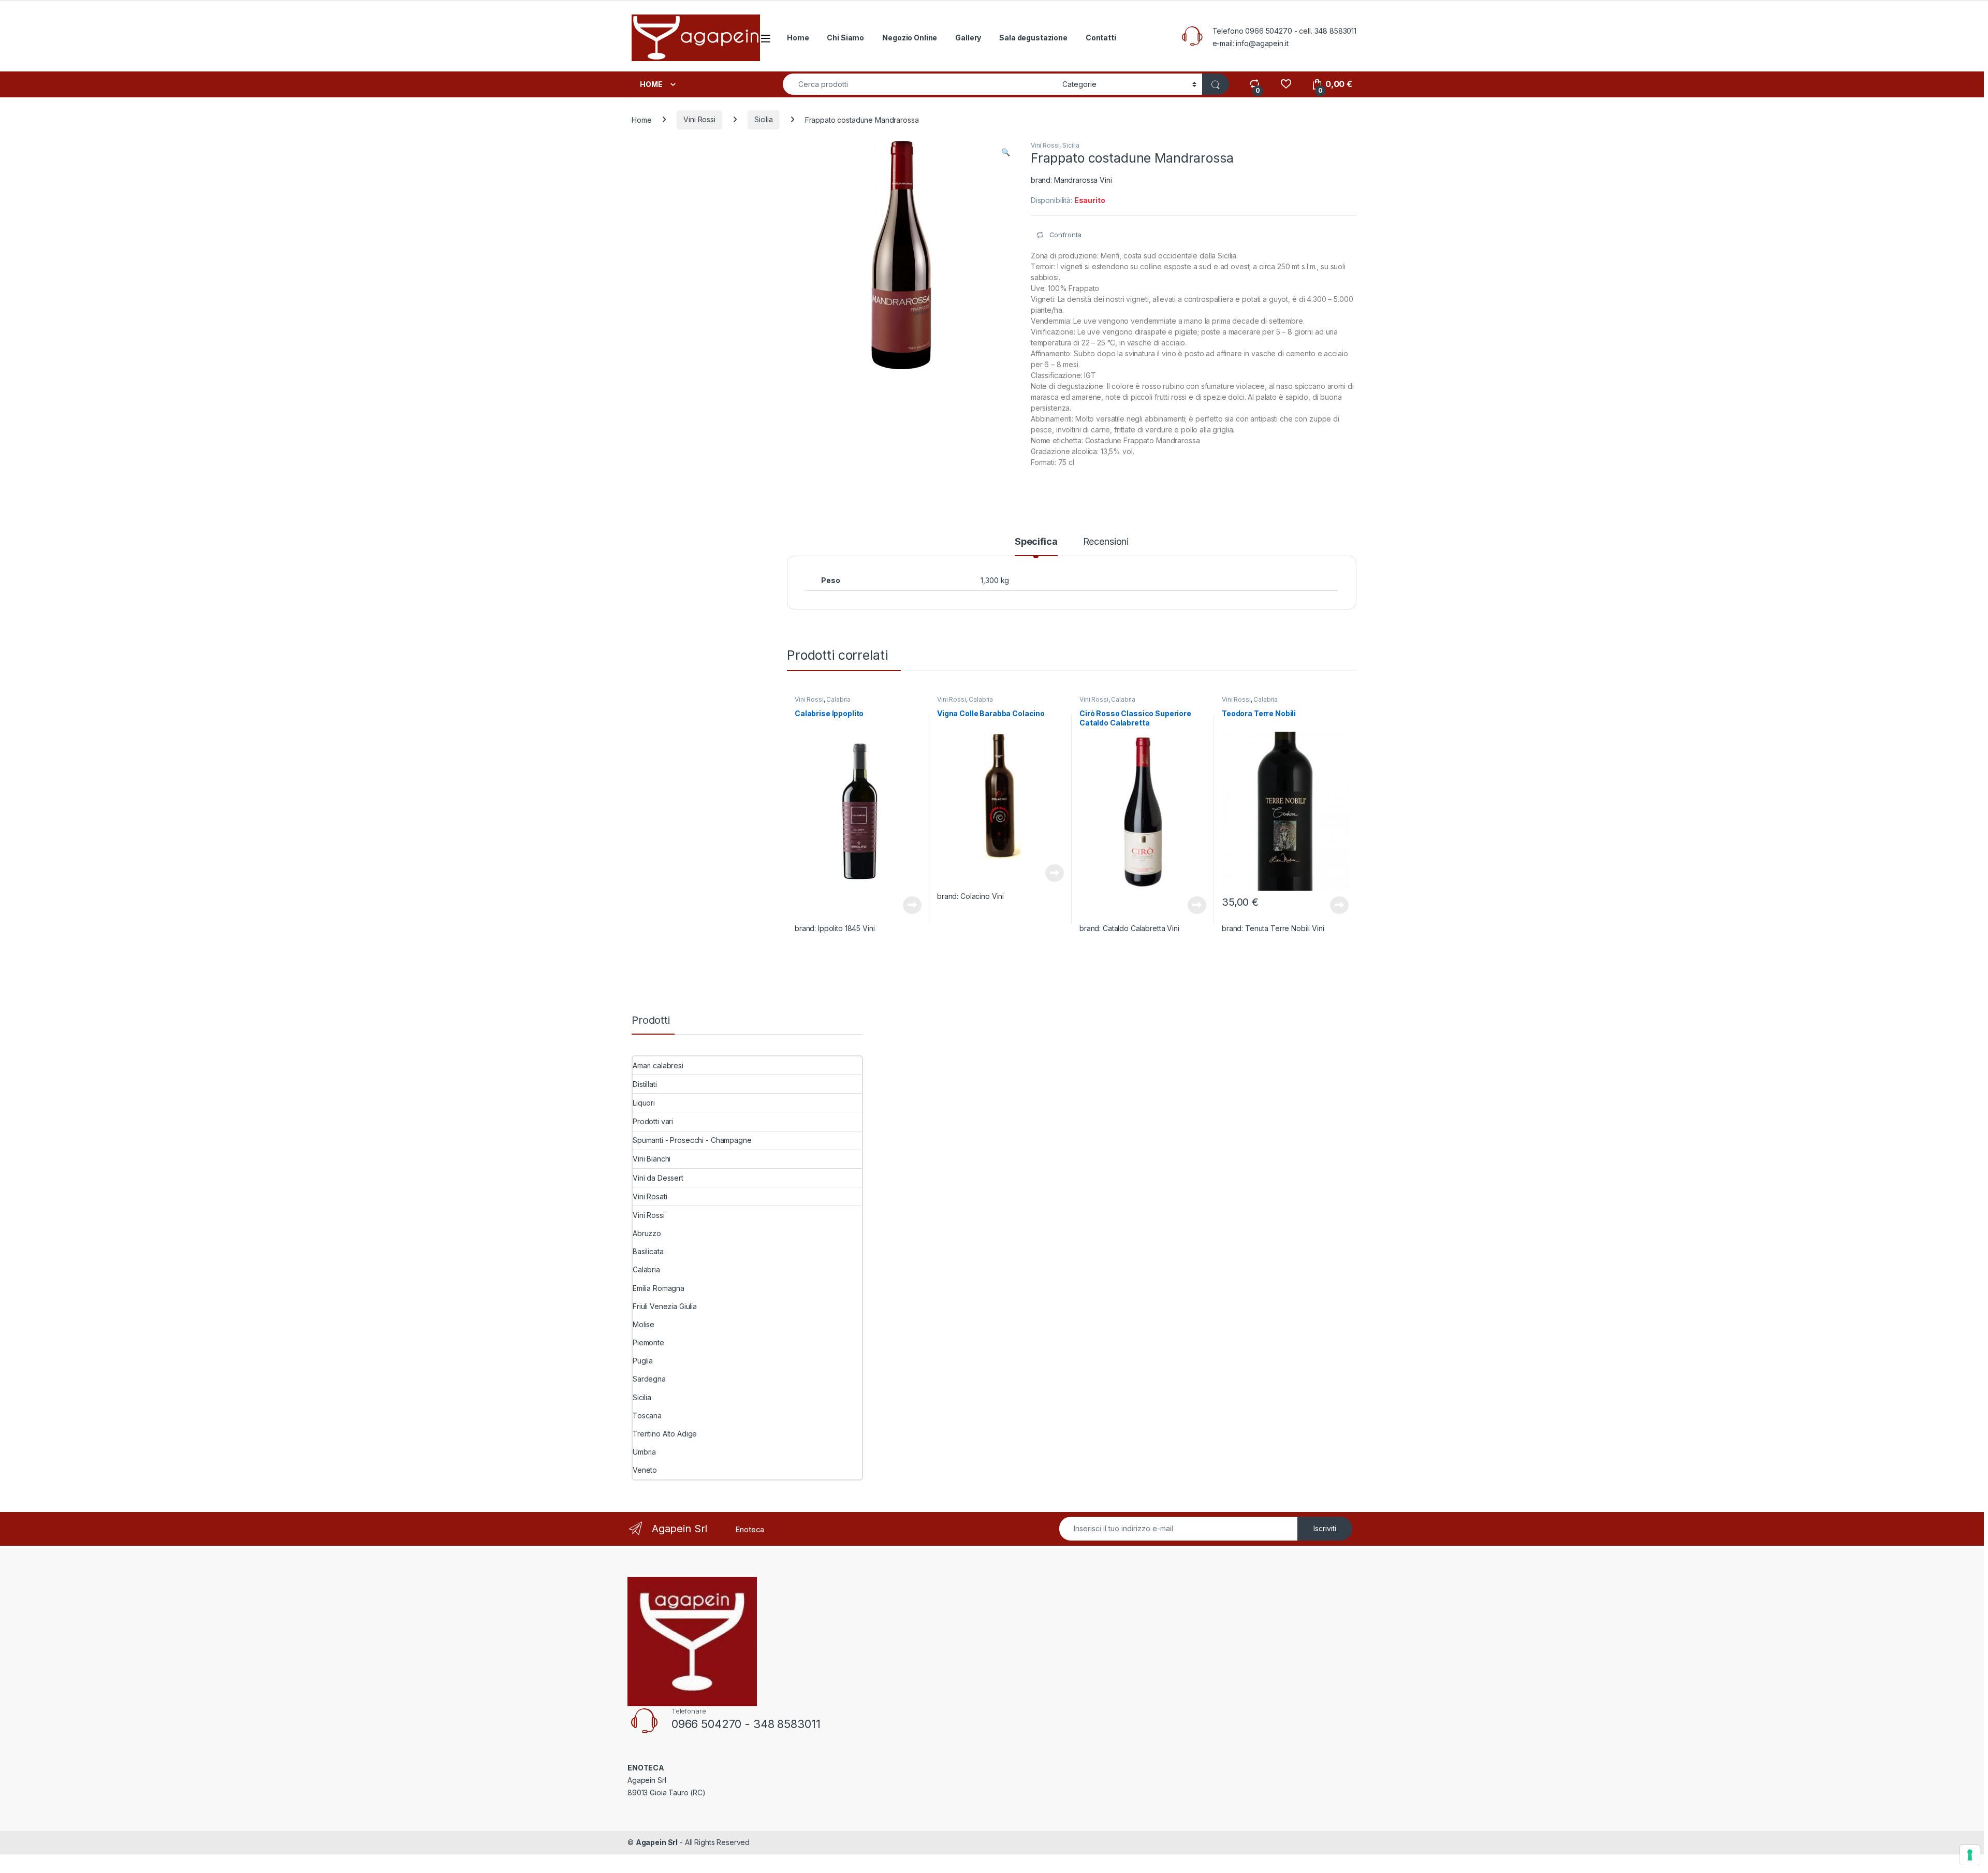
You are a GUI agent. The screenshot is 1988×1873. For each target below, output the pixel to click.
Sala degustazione (1033, 38)
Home (798, 38)
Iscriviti (1325, 1528)
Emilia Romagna (659, 1288)
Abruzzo (647, 1233)
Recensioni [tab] (1106, 542)
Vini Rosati (650, 1196)
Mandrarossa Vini (1083, 180)
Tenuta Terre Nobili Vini (1285, 928)
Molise (644, 1324)
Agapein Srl (657, 1842)
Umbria (644, 1452)
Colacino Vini (982, 896)
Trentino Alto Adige (665, 1434)
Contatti (1101, 38)
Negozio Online (910, 38)
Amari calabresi (658, 1065)
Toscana (647, 1415)
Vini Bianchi (652, 1159)
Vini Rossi (699, 119)
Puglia (643, 1361)
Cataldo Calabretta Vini (1141, 928)
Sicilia (764, 119)
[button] (1006, 152)
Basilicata (648, 1251)
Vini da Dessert (658, 1178)
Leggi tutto (912, 905)
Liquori (644, 1103)
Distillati (645, 1084)
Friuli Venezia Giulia (665, 1306)
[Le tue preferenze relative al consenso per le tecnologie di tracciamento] (1970, 1855)
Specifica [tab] (1036, 542)
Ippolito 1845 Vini (846, 928)
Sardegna (649, 1379)
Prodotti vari (653, 1121)
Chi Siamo (845, 38)
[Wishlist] (1286, 84)
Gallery (968, 38)
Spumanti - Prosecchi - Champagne (692, 1140)
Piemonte (648, 1342)
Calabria (838, 699)
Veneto (645, 1470)
